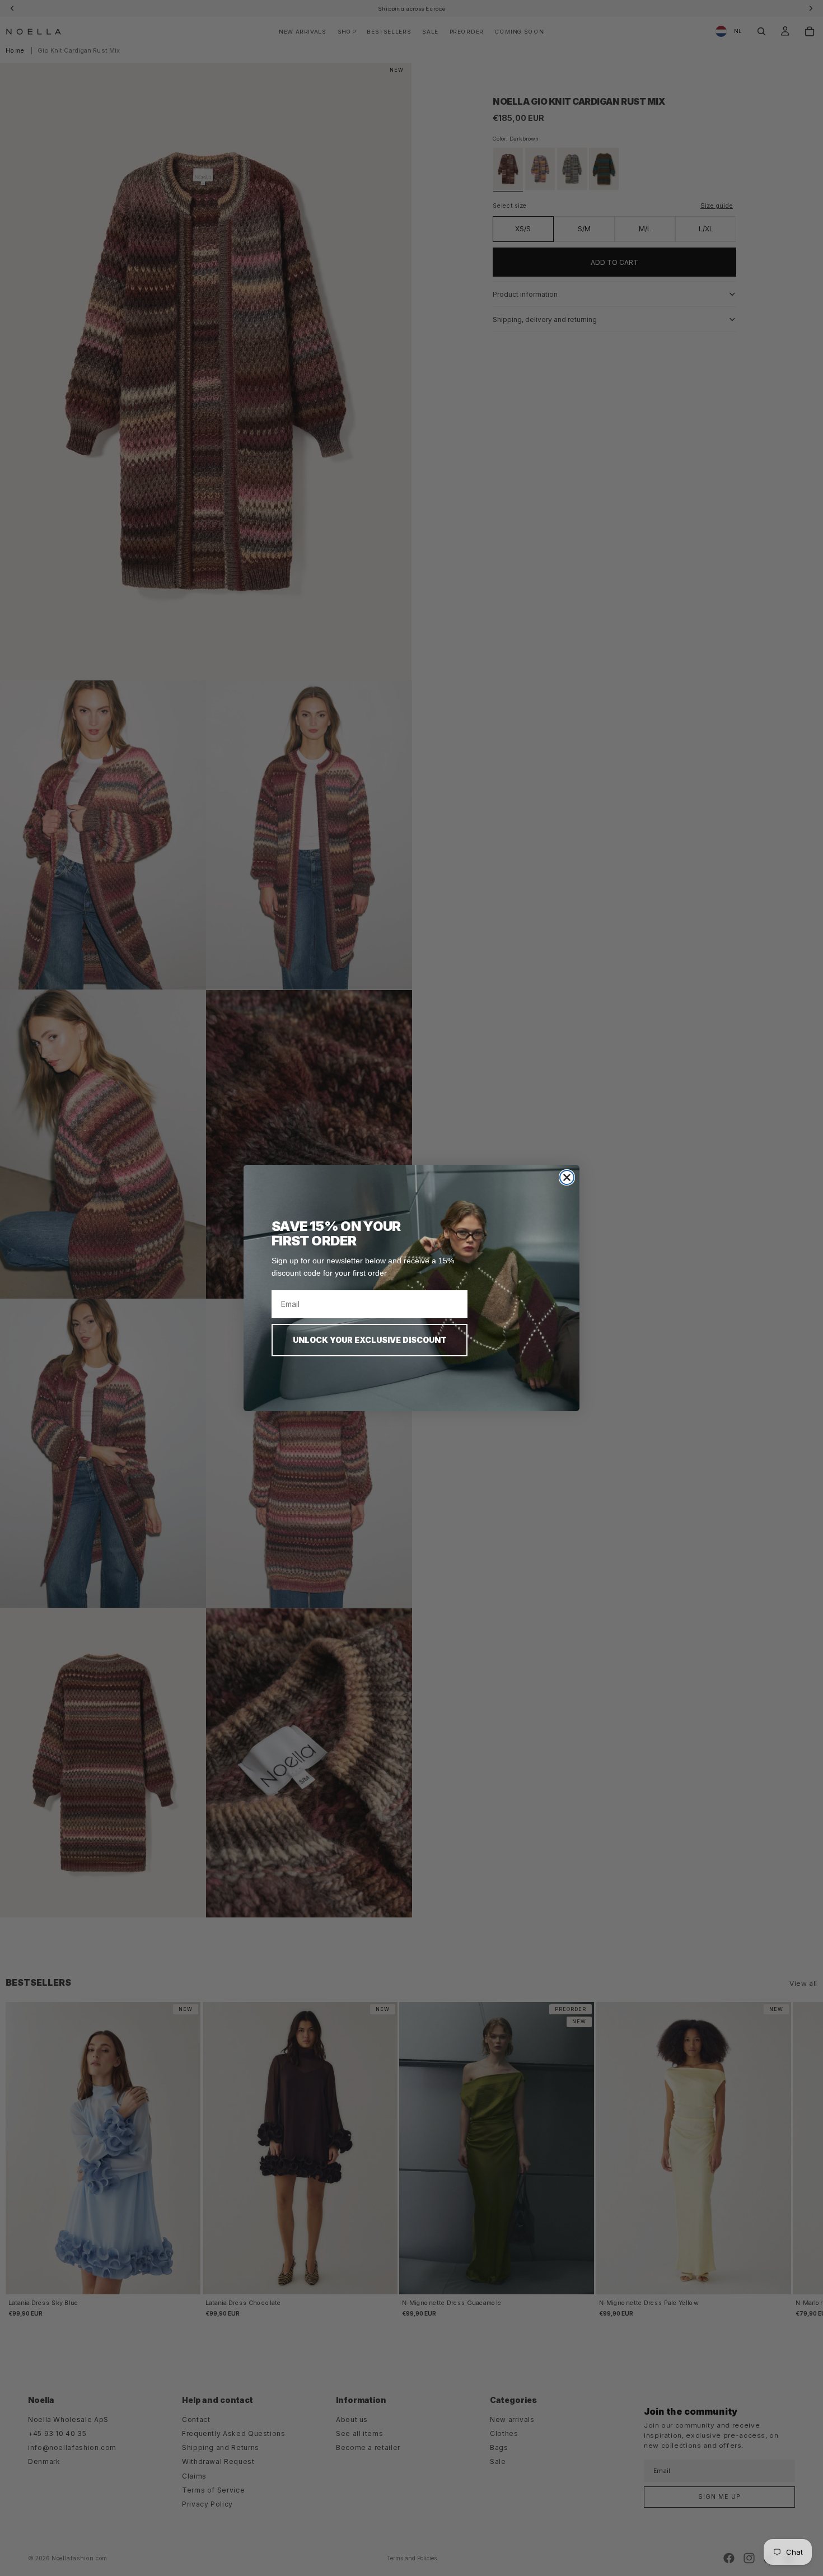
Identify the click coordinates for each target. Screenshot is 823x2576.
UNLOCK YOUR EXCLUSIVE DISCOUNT (370, 1340)
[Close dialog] (567, 1177)
